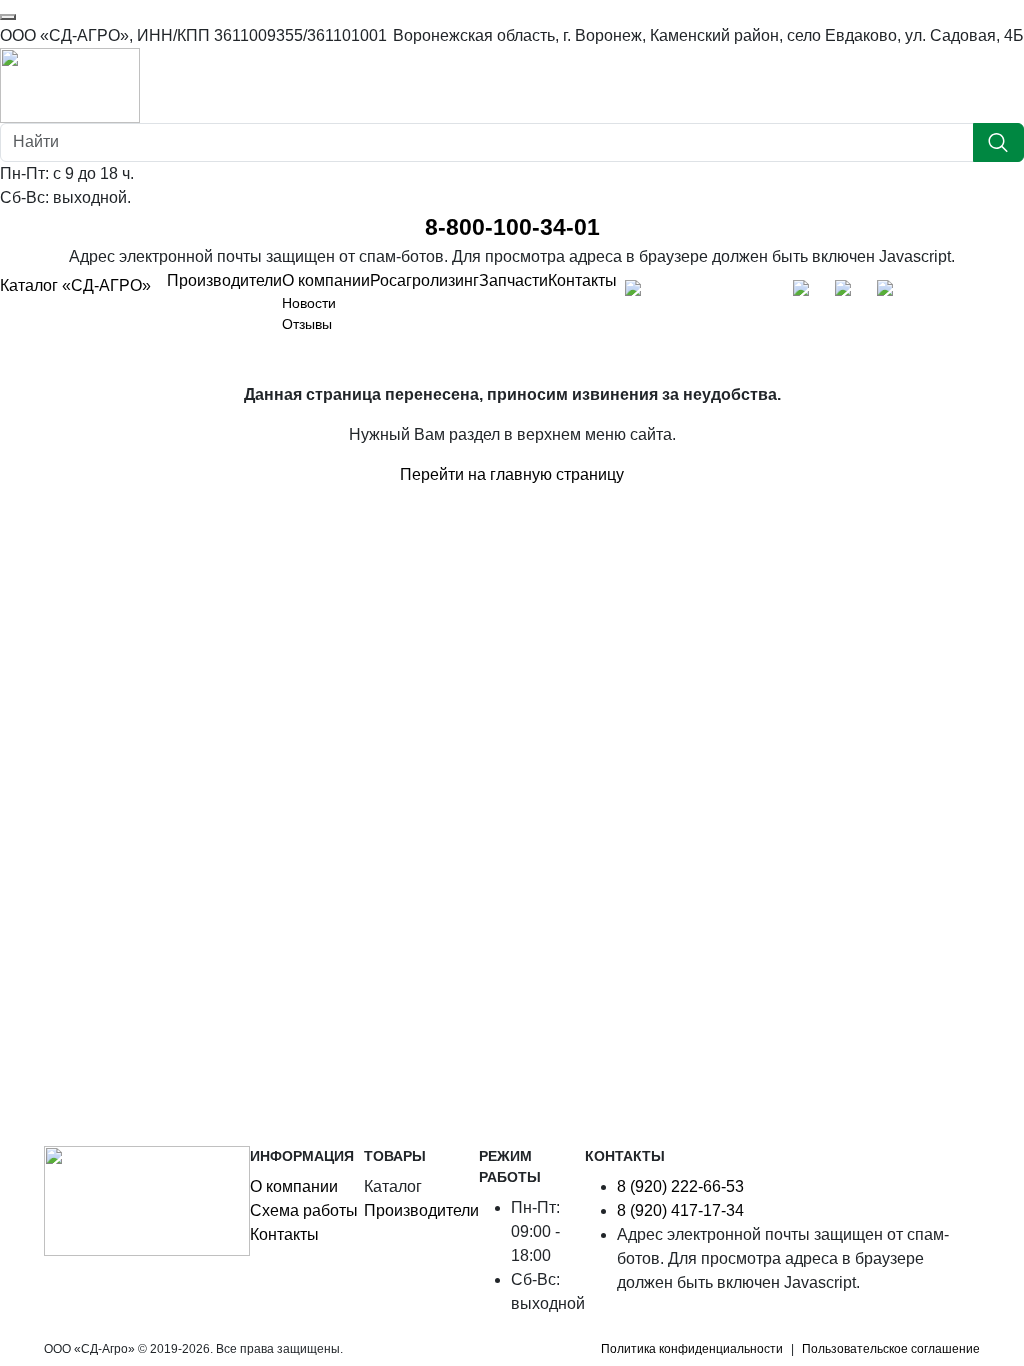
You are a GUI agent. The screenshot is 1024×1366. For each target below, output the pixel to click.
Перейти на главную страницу (512, 474)
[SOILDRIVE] (890, 293)
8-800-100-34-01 (512, 227)
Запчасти (513, 280)
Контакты (582, 280)
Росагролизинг (424, 280)
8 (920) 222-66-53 (680, 1186)
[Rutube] (764, 293)
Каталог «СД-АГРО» (75, 285)
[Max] (638, 293)
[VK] (722, 293)
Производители (224, 280)
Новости (309, 303)
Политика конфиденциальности (692, 1349)
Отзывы (307, 324)
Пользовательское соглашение (891, 1349)
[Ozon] (806, 293)
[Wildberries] (848, 293)
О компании (326, 280)
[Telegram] (680, 293)
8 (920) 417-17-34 (680, 1210)
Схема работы (304, 1210)
